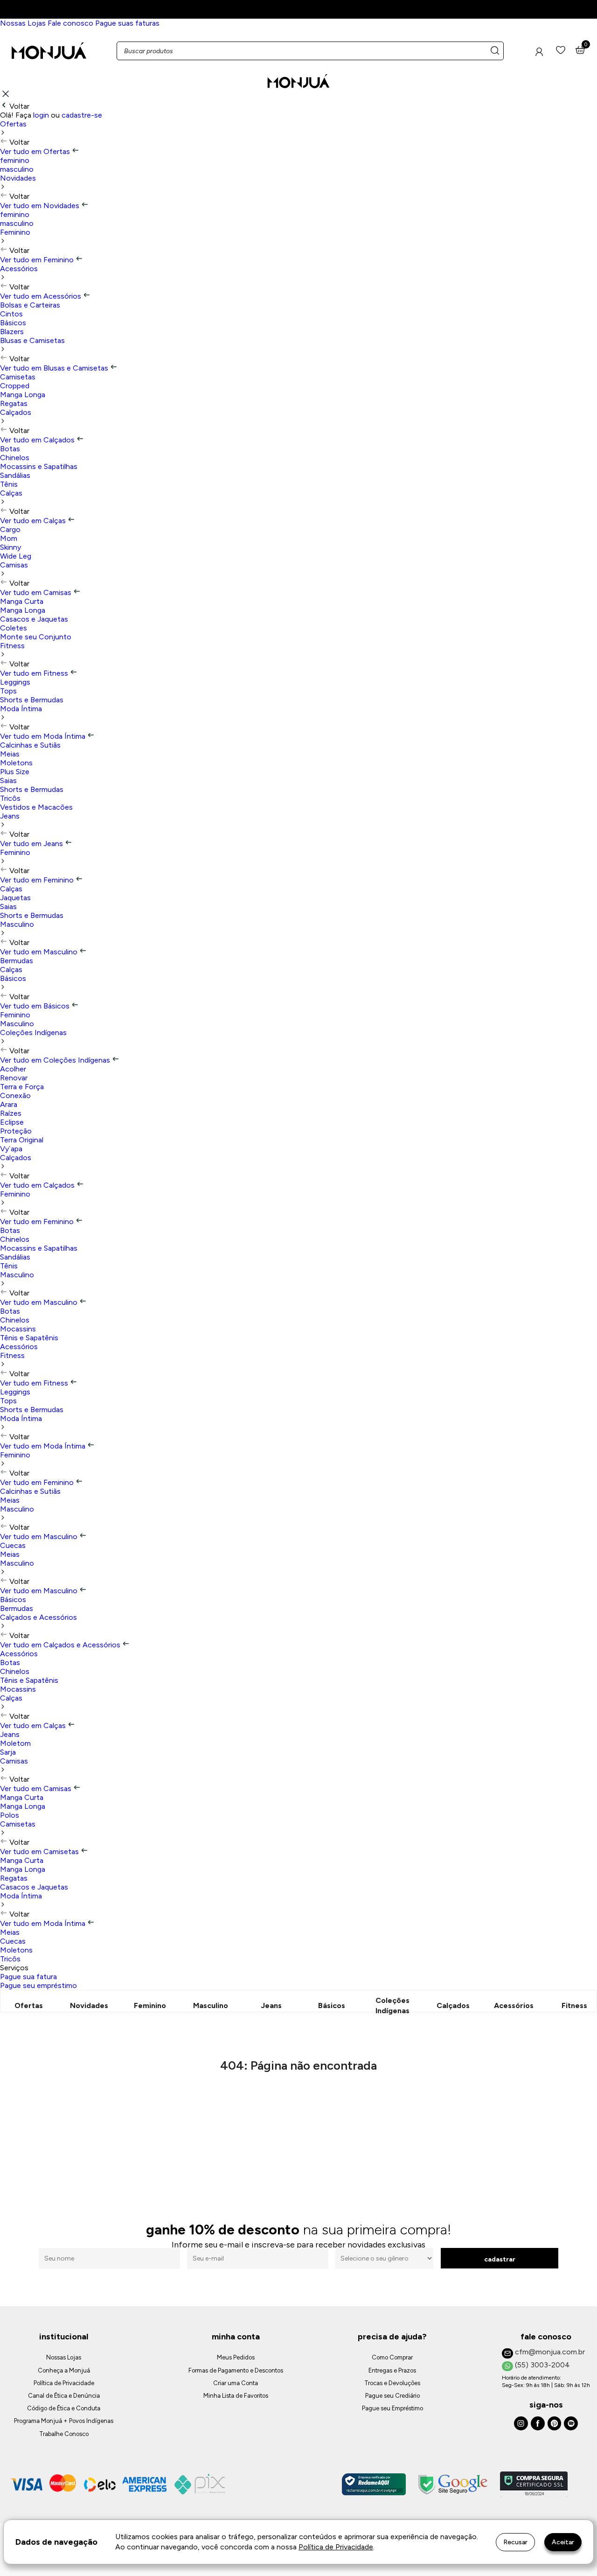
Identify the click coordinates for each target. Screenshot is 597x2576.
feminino (15, 160)
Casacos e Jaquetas (34, 619)
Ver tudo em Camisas (37, 592)
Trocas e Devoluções (392, 2383)
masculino (17, 169)
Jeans (10, 816)
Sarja (8, 1752)
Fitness (12, 646)
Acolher (13, 1069)
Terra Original (22, 1140)
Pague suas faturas (127, 23)
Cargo (10, 529)
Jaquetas (15, 898)
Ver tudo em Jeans (32, 843)
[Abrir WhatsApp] (574, 2552)
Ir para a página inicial (299, 2106)
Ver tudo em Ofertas (36, 151)
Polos (10, 1815)
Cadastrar (500, 2259)
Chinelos (15, 458)
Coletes (14, 628)
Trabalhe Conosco (64, 2434)
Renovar (14, 1078)
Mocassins (18, 1329)
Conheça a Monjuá (64, 2370)
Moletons (16, 763)
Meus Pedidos (236, 2357)
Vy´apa (11, 1149)
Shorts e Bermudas (32, 700)
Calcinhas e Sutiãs (30, 745)
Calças (11, 493)
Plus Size (15, 772)
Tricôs (10, 798)
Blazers (12, 332)
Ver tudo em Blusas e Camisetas (55, 368)
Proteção (16, 1131)
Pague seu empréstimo (38, 1985)
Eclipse (12, 1122)
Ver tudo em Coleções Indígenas (56, 1060)
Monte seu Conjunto (36, 637)
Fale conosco (70, 23)
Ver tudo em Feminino (38, 260)
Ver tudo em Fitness (35, 673)
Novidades (18, 178)
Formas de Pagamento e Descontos (236, 2370)
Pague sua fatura (28, 1977)
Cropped (15, 386)
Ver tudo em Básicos (36, 1006)
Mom (9, 538)
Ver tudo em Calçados (38, 440)
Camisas (14, 565)
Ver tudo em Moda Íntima (44, 736)
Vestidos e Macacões (36, 807)
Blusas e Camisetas (32, 340)
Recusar (515, 2542)
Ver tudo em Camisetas (40, 1851)
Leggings (15, 682)
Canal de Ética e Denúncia (64, 2396)
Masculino (17, 924)
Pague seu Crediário (392, 2396)
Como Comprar (392, 2357)
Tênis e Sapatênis (29, 1338)
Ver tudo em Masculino (40, 952)
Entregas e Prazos (392, 2370)
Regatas (14, 403)
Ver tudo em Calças (34, 521)
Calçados (16, 412)
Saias (8, 780)
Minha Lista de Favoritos (236, 2396)
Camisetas (18, 377)
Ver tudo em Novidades (41, 206)
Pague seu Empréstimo (392, 2408)
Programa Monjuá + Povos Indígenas (64, 2421)
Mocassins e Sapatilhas (39, 466)
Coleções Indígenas (33, 1032)
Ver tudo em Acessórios (42, 296)
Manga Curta (22, 601)
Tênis (9, 484)
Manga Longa (23, 395)
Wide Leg (16, 556)
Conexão (15, 1095)
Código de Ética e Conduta (64, 2408)
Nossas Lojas (23, 23)
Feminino (15, 232)
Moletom (15, 1743)
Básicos (13, 323)
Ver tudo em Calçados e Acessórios (61, 1645)
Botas (10, 449)
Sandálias (15, 475)
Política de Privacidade (64, 2383)
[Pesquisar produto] (495, 51)
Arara (9, 1104)
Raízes (11, 1113)
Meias (10, 754)
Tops (8, 691)
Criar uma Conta (236, 2383)
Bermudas (17, 961)
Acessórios (19, 269)
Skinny (10, 547)
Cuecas (13, 1545)
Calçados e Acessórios (38, 1617)
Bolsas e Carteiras (30, 305)
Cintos (11, 314)
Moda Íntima (21, 709)
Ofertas (13, 124)
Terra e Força (22, 1087)
